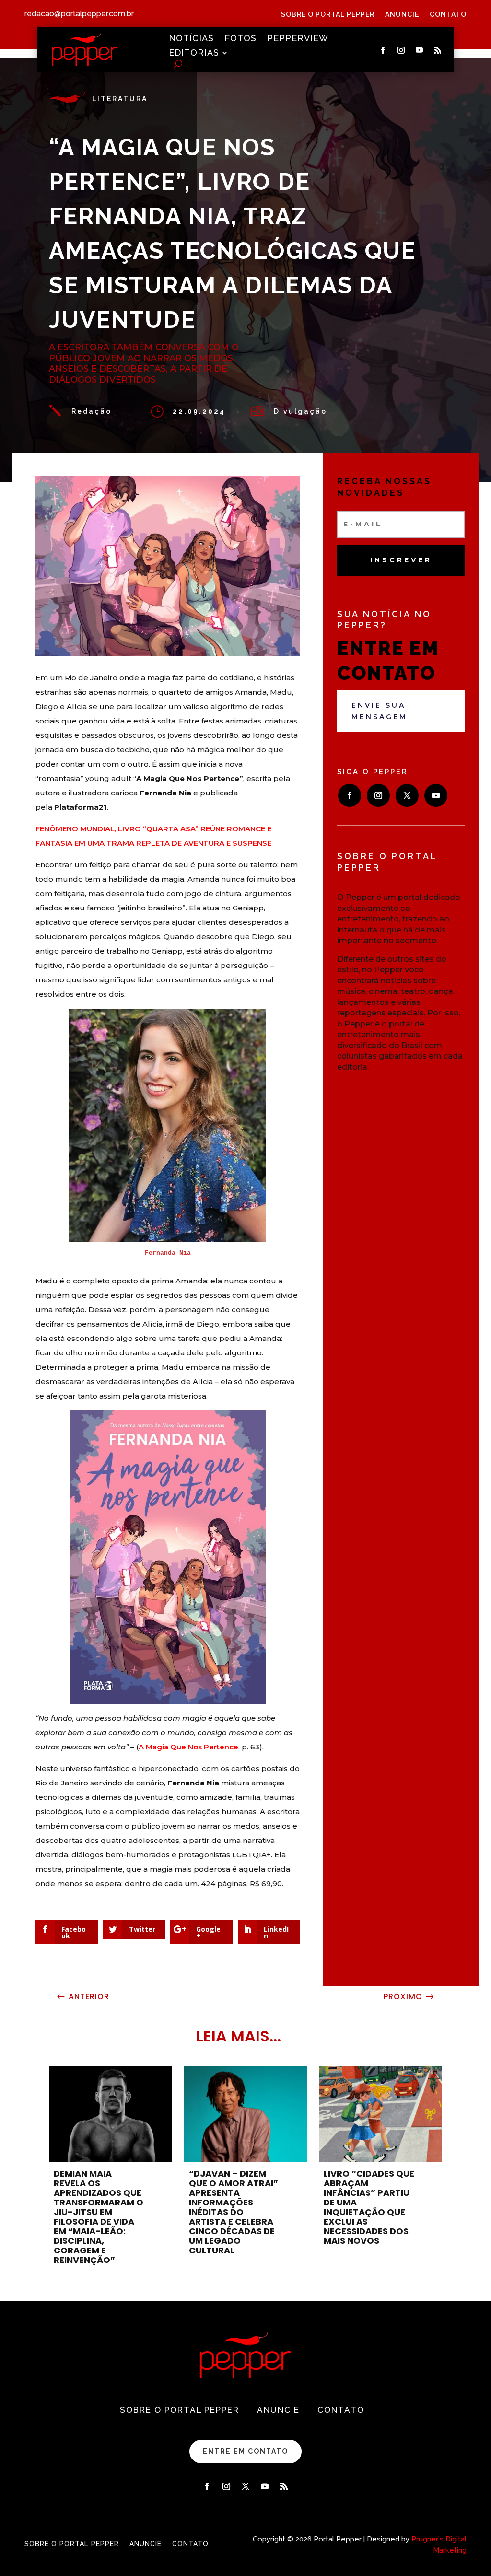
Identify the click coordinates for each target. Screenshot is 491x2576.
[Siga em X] (407, 795)
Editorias (194, 53)
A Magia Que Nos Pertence (188, 1747)
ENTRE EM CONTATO (245, 2451)
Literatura (120, 99)
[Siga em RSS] (437, 50)
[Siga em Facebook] (383, 50)
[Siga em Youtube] (419, 50)
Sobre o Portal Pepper (328, 15)
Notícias (191, 39)
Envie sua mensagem (380, 711)
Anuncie (402, 15)
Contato (448, 15)
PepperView (298, 39)
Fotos (240, 39)
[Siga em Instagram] (401, 50)
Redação (92, 411)
